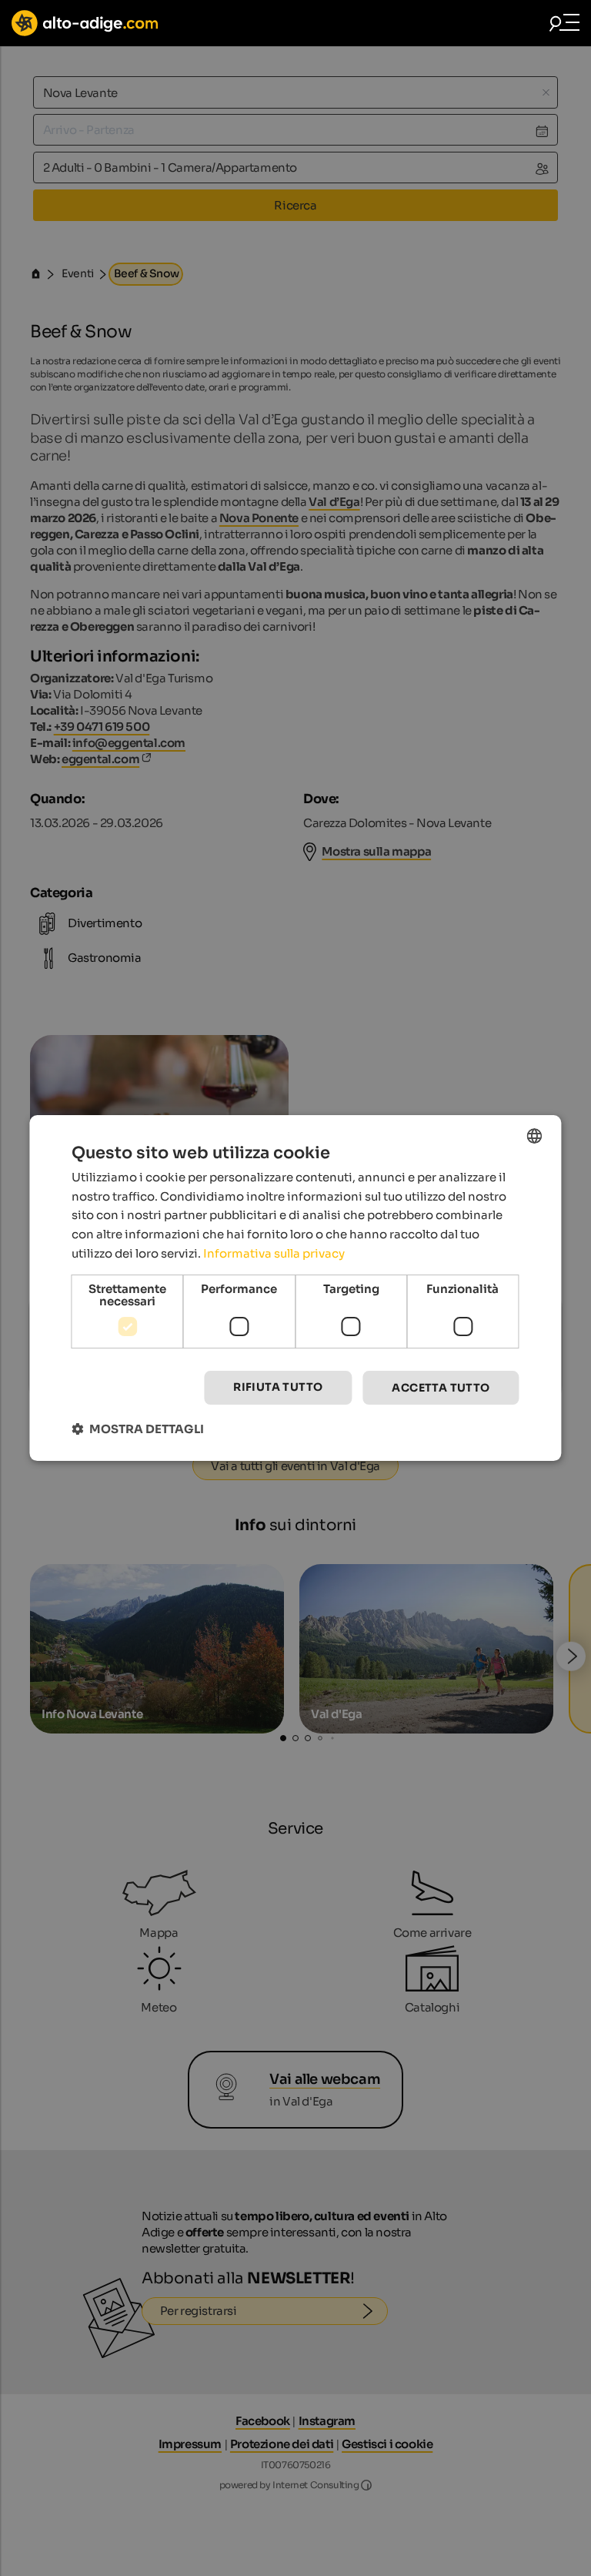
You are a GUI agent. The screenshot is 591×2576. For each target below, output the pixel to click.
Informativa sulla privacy (274, 1253)
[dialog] (295, 1288)
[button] (138, 1429)
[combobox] (535, 1136)
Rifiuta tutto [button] (278, 1387)
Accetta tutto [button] (441, 1388)
